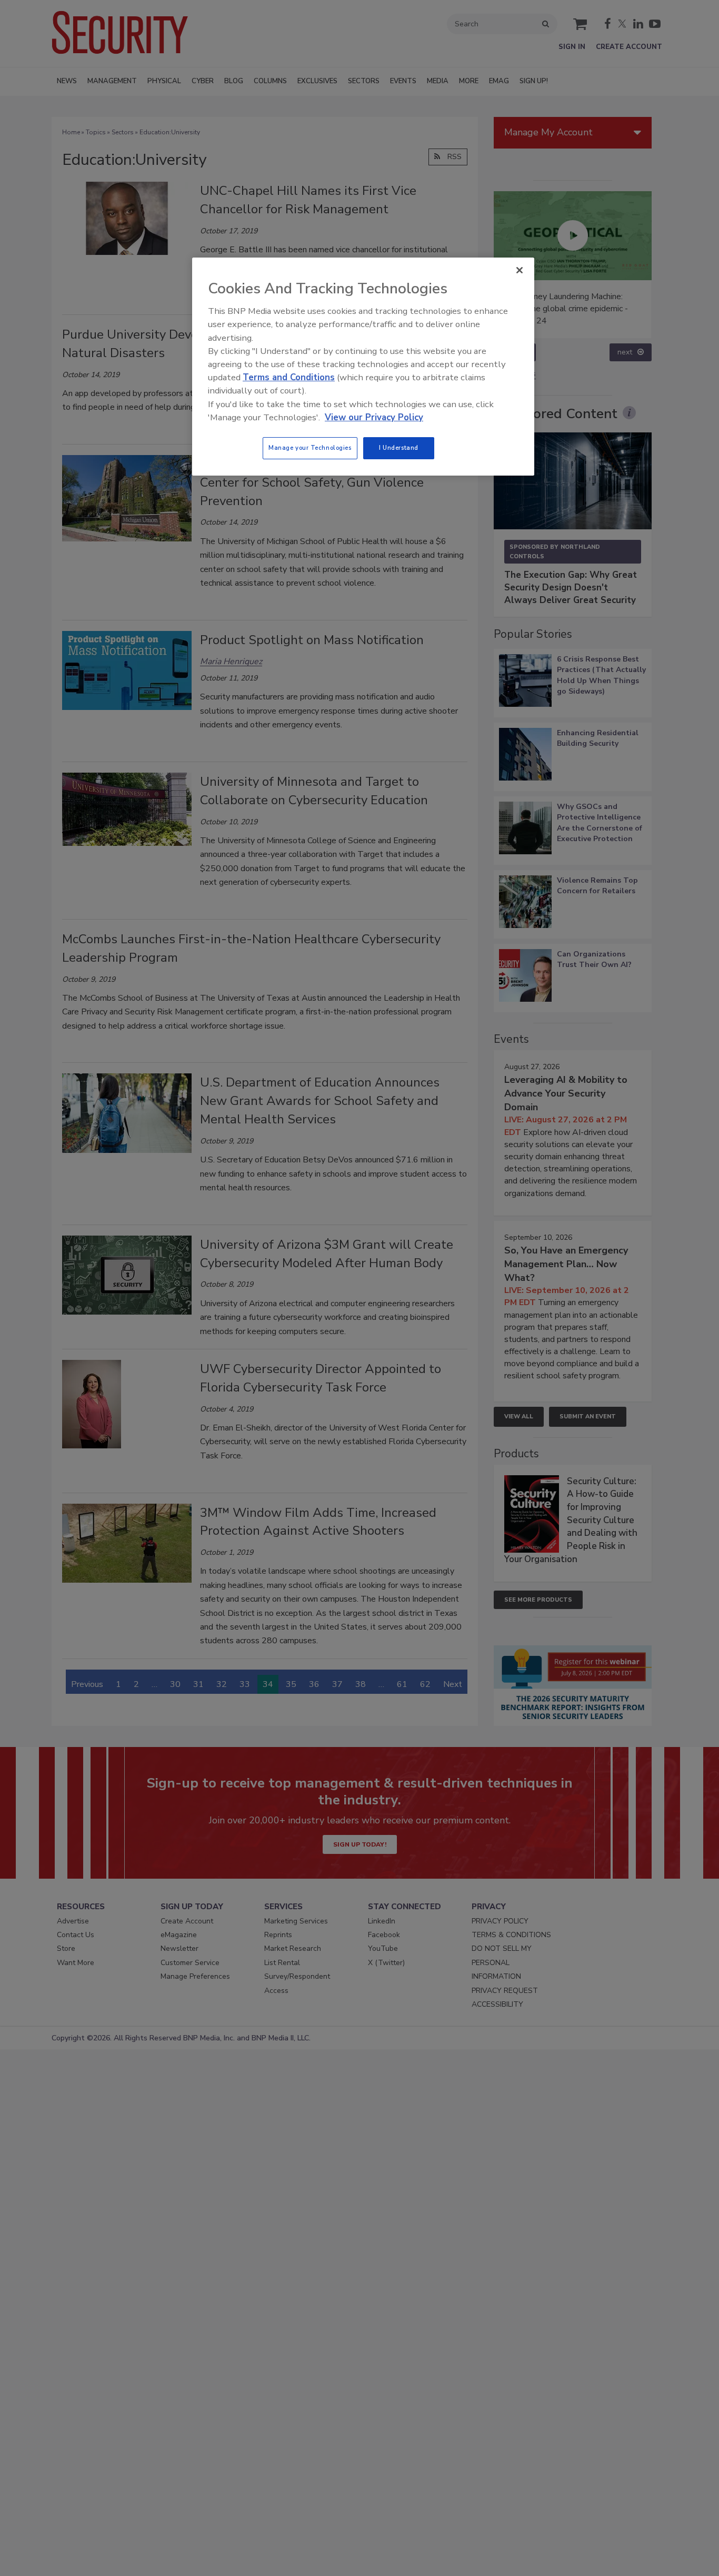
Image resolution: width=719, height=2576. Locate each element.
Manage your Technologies (310, 448)
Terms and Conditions (289, 377)
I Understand (399, 448)
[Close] (520, 270)
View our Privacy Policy (374, 417)
